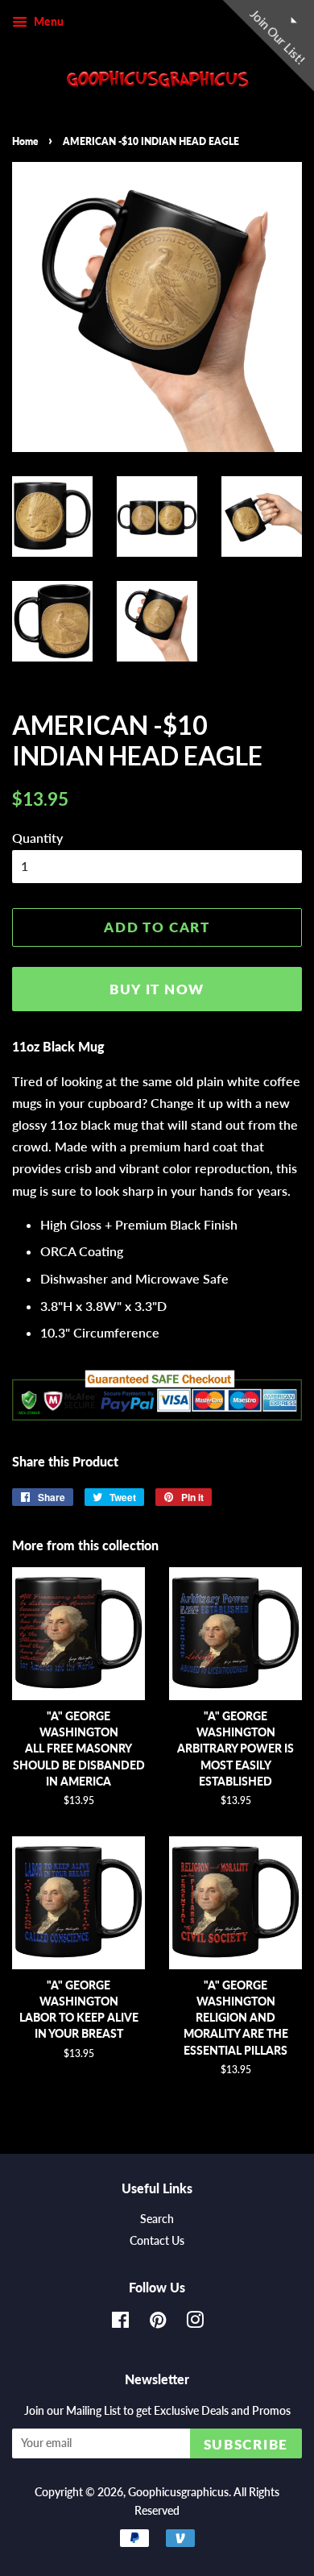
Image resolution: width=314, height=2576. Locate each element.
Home (25, 141)
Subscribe (246, 2444)
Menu (48, 21)
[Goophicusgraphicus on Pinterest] (158, 2323)
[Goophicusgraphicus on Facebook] (120, 2323)
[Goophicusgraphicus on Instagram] (195, 2323)
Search (157, 2219)
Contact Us (157, 2241)
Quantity (37, 838)
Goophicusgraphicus (178, 2492)
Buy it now (157, 989)
